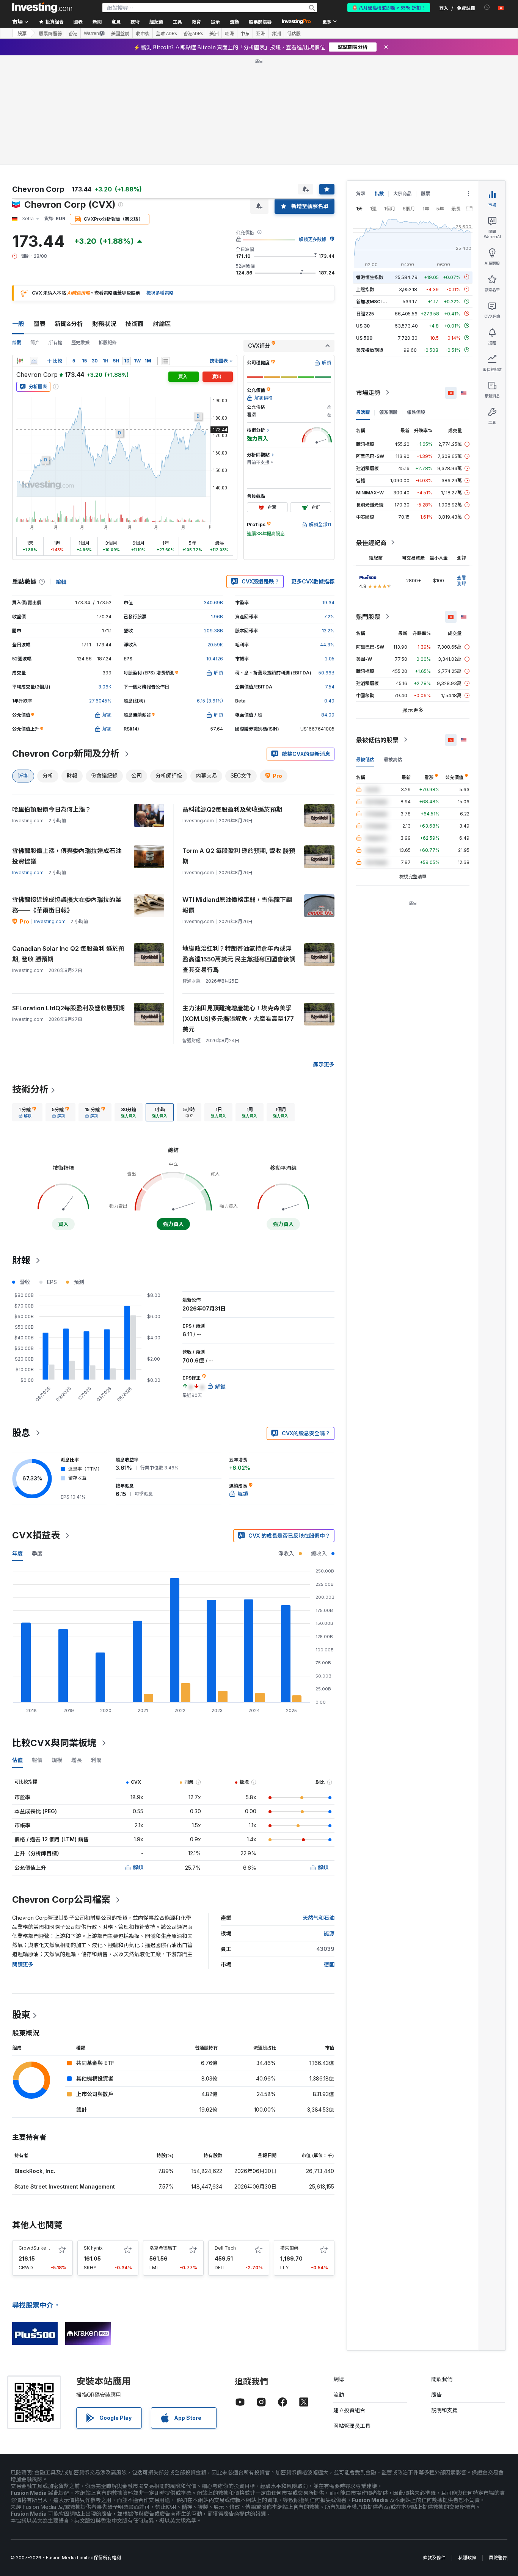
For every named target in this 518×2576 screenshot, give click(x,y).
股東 (21, 2015)
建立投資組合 (349, 2410)
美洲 (214, 33)
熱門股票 (368, 616)
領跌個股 (416, 412)
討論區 (162, 324)
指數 (379, 194)
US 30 (363, 325)
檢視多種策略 (160, 293)
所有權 (55, 343)
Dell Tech (225, 2248)
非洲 (276, 33)
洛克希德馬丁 (163, 2248)
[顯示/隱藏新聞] (166, 361)
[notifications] (487, 7)
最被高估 (393, 759)
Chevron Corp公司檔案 (61, 1899)
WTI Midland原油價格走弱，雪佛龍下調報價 (237, 905)
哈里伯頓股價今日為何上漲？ (52, 809)
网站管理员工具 (352, 2426)
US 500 (364, 338)
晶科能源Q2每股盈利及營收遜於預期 (232, 809)
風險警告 (498, 2558)
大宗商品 (402, 194)
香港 (73, 33)
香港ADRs (193, 33)
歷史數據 (80, 343)
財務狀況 (104, 324)
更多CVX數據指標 (313, 581)
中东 (245, 33)
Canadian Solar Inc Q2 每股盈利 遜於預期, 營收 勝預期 (68, 954)
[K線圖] (20, 361)
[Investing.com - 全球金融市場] (42, 8)
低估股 (294, 33)
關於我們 (442, 2379)
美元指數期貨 (370, 350)
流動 (339, 2395)
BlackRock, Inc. (35, 2171)
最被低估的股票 (377, 740)
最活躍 (363, 412)
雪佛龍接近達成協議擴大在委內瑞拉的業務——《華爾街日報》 (67, 905)
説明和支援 (444, 2410)
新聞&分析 (69, 324)
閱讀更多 (23, 1964)
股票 (22, 33)
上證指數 (365, 289)
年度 (17, 1553)
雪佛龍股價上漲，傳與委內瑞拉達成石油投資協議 (67, 856)
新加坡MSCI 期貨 (374, 301)
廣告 (436, 2395)
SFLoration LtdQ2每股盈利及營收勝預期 (68, 1008)
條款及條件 (434, 2558)
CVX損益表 (36, 1535)
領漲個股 (388, 412)
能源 (329, 1933)
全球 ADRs (166, 33)
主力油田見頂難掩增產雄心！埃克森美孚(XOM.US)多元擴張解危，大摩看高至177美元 (238, 1019)
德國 (329, 1964)
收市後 (143, 33)
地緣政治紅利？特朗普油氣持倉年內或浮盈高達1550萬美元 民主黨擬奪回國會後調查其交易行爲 (239, 959)
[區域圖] (34, 361)
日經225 (365, 313)
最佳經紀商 (371, 542)
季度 (37, 1553)
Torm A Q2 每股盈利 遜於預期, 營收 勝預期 (239, 856)
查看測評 (461, 580)
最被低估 (365, 759)
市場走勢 (368, 392)
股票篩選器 (260, 21)
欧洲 (229, 33)
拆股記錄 (108, 343)
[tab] (27, 1112)
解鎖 (138, 1867)
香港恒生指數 (370, 277)
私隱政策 (467, 2558)
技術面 (135, 324)
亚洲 (261, 33)
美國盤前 (120, 33)
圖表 (39, 324)
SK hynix (93, 2248)
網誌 (339, 2379)
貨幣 (361, 194)
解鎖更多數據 (312, 239)
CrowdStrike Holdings (43, 2248)
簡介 (35, 343)
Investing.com (28, 873)
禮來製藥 (289, 2248)
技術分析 (30, 1089)
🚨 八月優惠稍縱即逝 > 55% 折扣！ (389, 7)
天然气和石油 (319, 1918)
